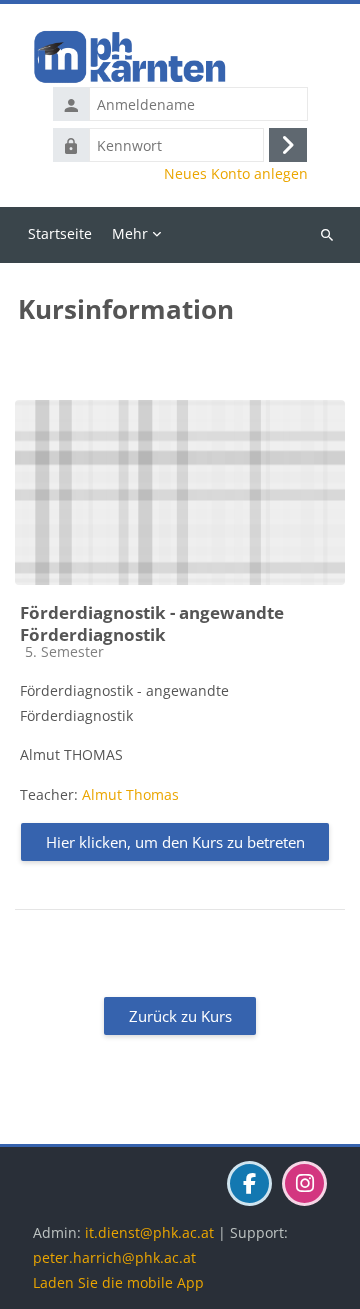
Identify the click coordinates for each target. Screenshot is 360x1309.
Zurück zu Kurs (180, 1016)
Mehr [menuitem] (130, 233)
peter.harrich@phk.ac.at (114, 1257)
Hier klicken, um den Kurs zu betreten (175, 842)
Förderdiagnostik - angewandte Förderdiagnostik (152, 623)
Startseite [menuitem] (60, 233)
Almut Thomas (130, 794)
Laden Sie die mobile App (118, 1282)
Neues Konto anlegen (236, 174)
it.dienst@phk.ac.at (149, 1232)
